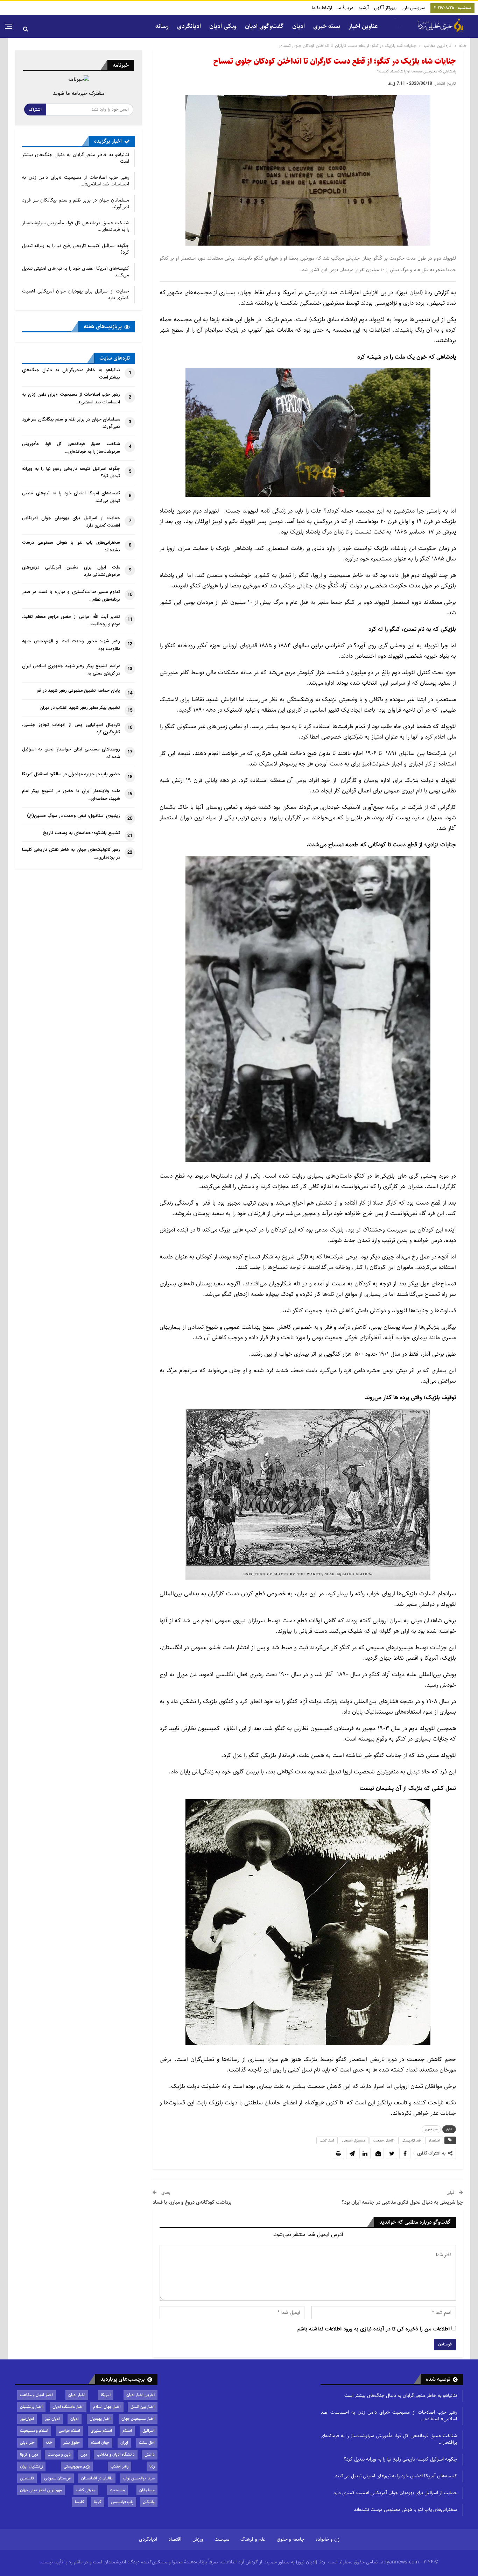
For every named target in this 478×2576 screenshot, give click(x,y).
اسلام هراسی (69, 2431)
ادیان (75, 2419)
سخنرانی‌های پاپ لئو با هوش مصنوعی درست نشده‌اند (405, 2510)
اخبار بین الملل (143, 2407)
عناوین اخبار (363, 26)
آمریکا (106, 2395)
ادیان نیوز (52, 2419)
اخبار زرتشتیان (31, 2407)
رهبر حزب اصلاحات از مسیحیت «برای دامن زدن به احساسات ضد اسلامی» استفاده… (389, 2416)
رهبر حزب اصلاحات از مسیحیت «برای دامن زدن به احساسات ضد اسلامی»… (76, 181)
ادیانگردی (189, 26)
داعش (150, 2454)
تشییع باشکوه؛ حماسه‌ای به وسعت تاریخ (82, 833)
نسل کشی (327, 2140)
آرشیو (364, 8)
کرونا (98, 2502)
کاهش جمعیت (383, 2140)
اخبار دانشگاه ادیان (68, 2407)
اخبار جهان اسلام (107, 2407)
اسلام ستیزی (101, 2431)
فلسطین (27, 2478)
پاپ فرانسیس (122, 2502)
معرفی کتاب (86, 2490)
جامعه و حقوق (291, 2539)
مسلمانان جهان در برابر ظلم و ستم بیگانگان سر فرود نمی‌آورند (76, 203)
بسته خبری (327, 26)
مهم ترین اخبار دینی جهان (41, 2490)
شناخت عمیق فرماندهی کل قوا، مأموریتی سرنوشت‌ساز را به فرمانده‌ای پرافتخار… (389, 2439)
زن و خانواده (328, 2539)
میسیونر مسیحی (354, 2140)
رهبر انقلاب (119, 2466)
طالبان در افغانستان (97, 2478)
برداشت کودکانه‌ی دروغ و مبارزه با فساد (192, 2202)
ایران (124, 2443)
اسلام (127, 2431)
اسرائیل (149, 2431)
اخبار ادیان (77, 2395)
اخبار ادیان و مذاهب (36, 2395)
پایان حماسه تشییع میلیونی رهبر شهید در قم (78, 691)
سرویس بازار (413, 8)
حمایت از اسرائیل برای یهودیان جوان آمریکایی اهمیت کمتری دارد (76, 294)
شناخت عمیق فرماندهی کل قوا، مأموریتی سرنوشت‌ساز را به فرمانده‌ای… (76, 226)
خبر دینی (27, 2443)
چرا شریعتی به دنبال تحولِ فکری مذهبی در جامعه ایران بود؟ (402, 2202)
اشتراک (35, 110)
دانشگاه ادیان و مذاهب (116, 2454)
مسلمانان (147, 2490)
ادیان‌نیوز (27, 2419)
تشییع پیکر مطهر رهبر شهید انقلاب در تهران (80, 708)
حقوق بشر (72, 2443)
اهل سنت (147, 2443)
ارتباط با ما (322, 8)
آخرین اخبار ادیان (140, 2395)
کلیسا (80, 2502)
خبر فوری (431, 2129)
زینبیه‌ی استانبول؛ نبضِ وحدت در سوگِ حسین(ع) (73, 816)
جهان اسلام (100, 2443)
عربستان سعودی (58, 2478)
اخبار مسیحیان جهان (138, 2419)
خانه (49, 2443)
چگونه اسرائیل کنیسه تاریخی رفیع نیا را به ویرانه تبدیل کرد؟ (76, 249)
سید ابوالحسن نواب (139, 2478)
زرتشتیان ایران (31, 2466)
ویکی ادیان (223, 26)
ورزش (198, 2539)
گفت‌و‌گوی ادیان (264, 26)
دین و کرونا (29, 2454)
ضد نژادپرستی (411, 2140)
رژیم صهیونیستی (77, 2466)
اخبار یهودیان (100, 2419)
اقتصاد (175, 2539)
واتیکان (149, 2502)
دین (84, 2454)
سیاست (222, 2539)
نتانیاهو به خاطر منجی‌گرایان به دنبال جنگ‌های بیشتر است (76, 158)
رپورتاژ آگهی (385, 8)
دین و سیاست (59, 2454)
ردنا (152, 2466)
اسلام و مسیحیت (34, 2431)
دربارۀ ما (345, 8)
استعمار (434, 2140)
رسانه (162, 26)
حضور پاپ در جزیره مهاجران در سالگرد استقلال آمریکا (71, 774)
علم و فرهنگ (253, 2539)
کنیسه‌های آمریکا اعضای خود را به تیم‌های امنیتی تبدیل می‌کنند (76, 272)
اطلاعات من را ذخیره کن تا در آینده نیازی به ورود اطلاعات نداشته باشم (374, 2329)
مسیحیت (117, 2490)
